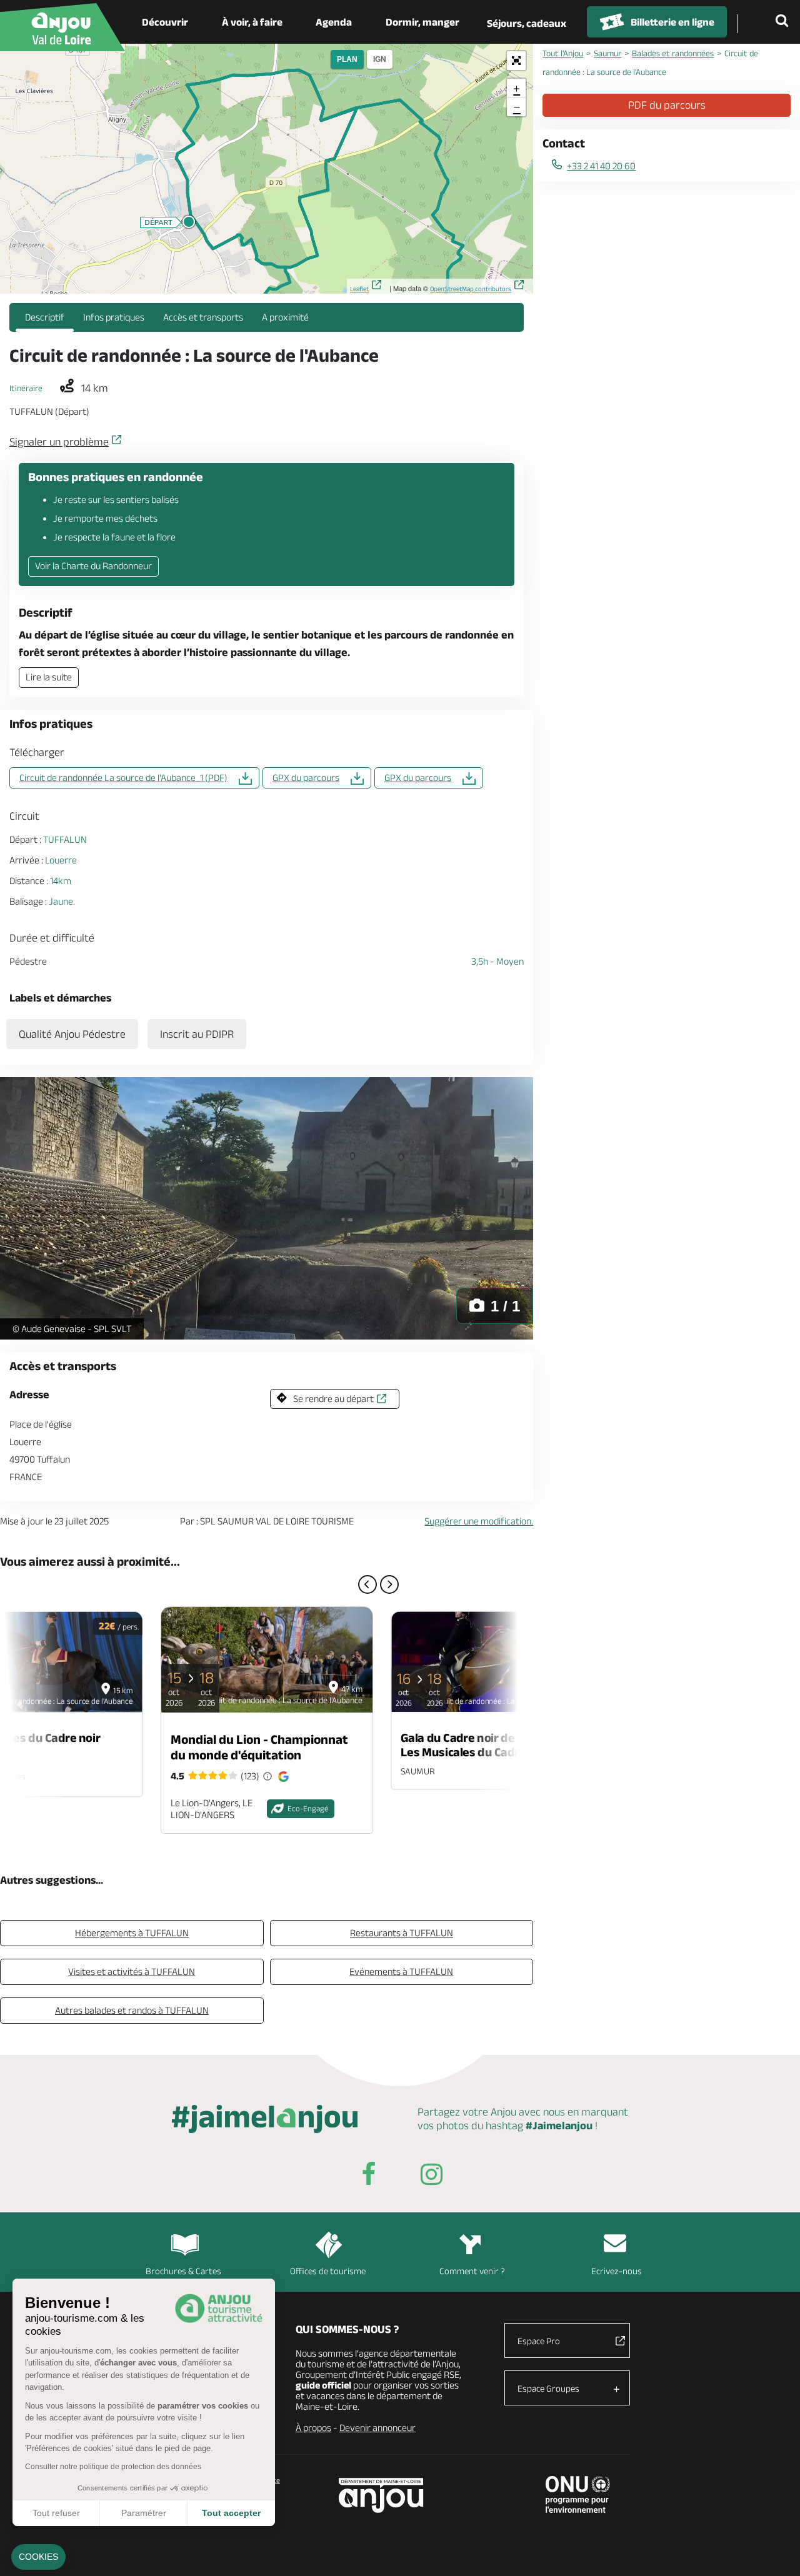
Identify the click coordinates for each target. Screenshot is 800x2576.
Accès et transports (203, 317)
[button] (38, 2557)
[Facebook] (369, 2176)
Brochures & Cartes (183, 2271)
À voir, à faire (252, 22)
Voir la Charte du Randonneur (93, 566)
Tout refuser (56, 2513)
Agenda (334, 22)
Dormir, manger (422, 22)
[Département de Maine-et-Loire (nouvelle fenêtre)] (382, 2495)
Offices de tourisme (328, 2271)
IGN (380, 59)
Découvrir (165, 22)
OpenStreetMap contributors (471, 289)
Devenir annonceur (377, 2428)
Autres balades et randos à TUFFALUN (132, 2010)
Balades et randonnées (673, 53)
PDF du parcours (667, 105)
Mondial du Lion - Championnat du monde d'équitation (259, 1747)
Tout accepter (231, 2513)
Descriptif (45, 317)
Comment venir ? (472, 2271)
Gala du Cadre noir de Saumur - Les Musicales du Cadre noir (484, 1744)
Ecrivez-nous (617, 2271)
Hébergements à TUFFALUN (132, 1933)
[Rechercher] (784, 22)
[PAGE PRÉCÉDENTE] (367, 1584)
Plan (347, 59)
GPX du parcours (306, 778)
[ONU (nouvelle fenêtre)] (578, 2494)
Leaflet (359, 289)
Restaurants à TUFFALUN (402, 1933)
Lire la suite (49, 677)
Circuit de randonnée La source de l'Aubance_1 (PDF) (123, 778)
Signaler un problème (59, 442)
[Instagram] (431, 2176)
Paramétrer (144, 2513)
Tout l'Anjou (563, 53)
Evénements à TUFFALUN (401, 1972)
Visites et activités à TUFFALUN (132, 1972)
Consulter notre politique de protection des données (113, 2467)
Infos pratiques (114, 317)
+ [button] (517, 88)
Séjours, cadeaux (527, 23)
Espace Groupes (548, 2388)
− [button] (517, 107)
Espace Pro (539, 2341)
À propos (313, 2428)
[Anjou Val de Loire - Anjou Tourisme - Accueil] (62, 27)
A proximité (285, 317)
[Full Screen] (516, 61)
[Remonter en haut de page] (775, 2551)
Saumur (607, 53)
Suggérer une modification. (479, 1521)
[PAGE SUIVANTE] (389, 1584)
